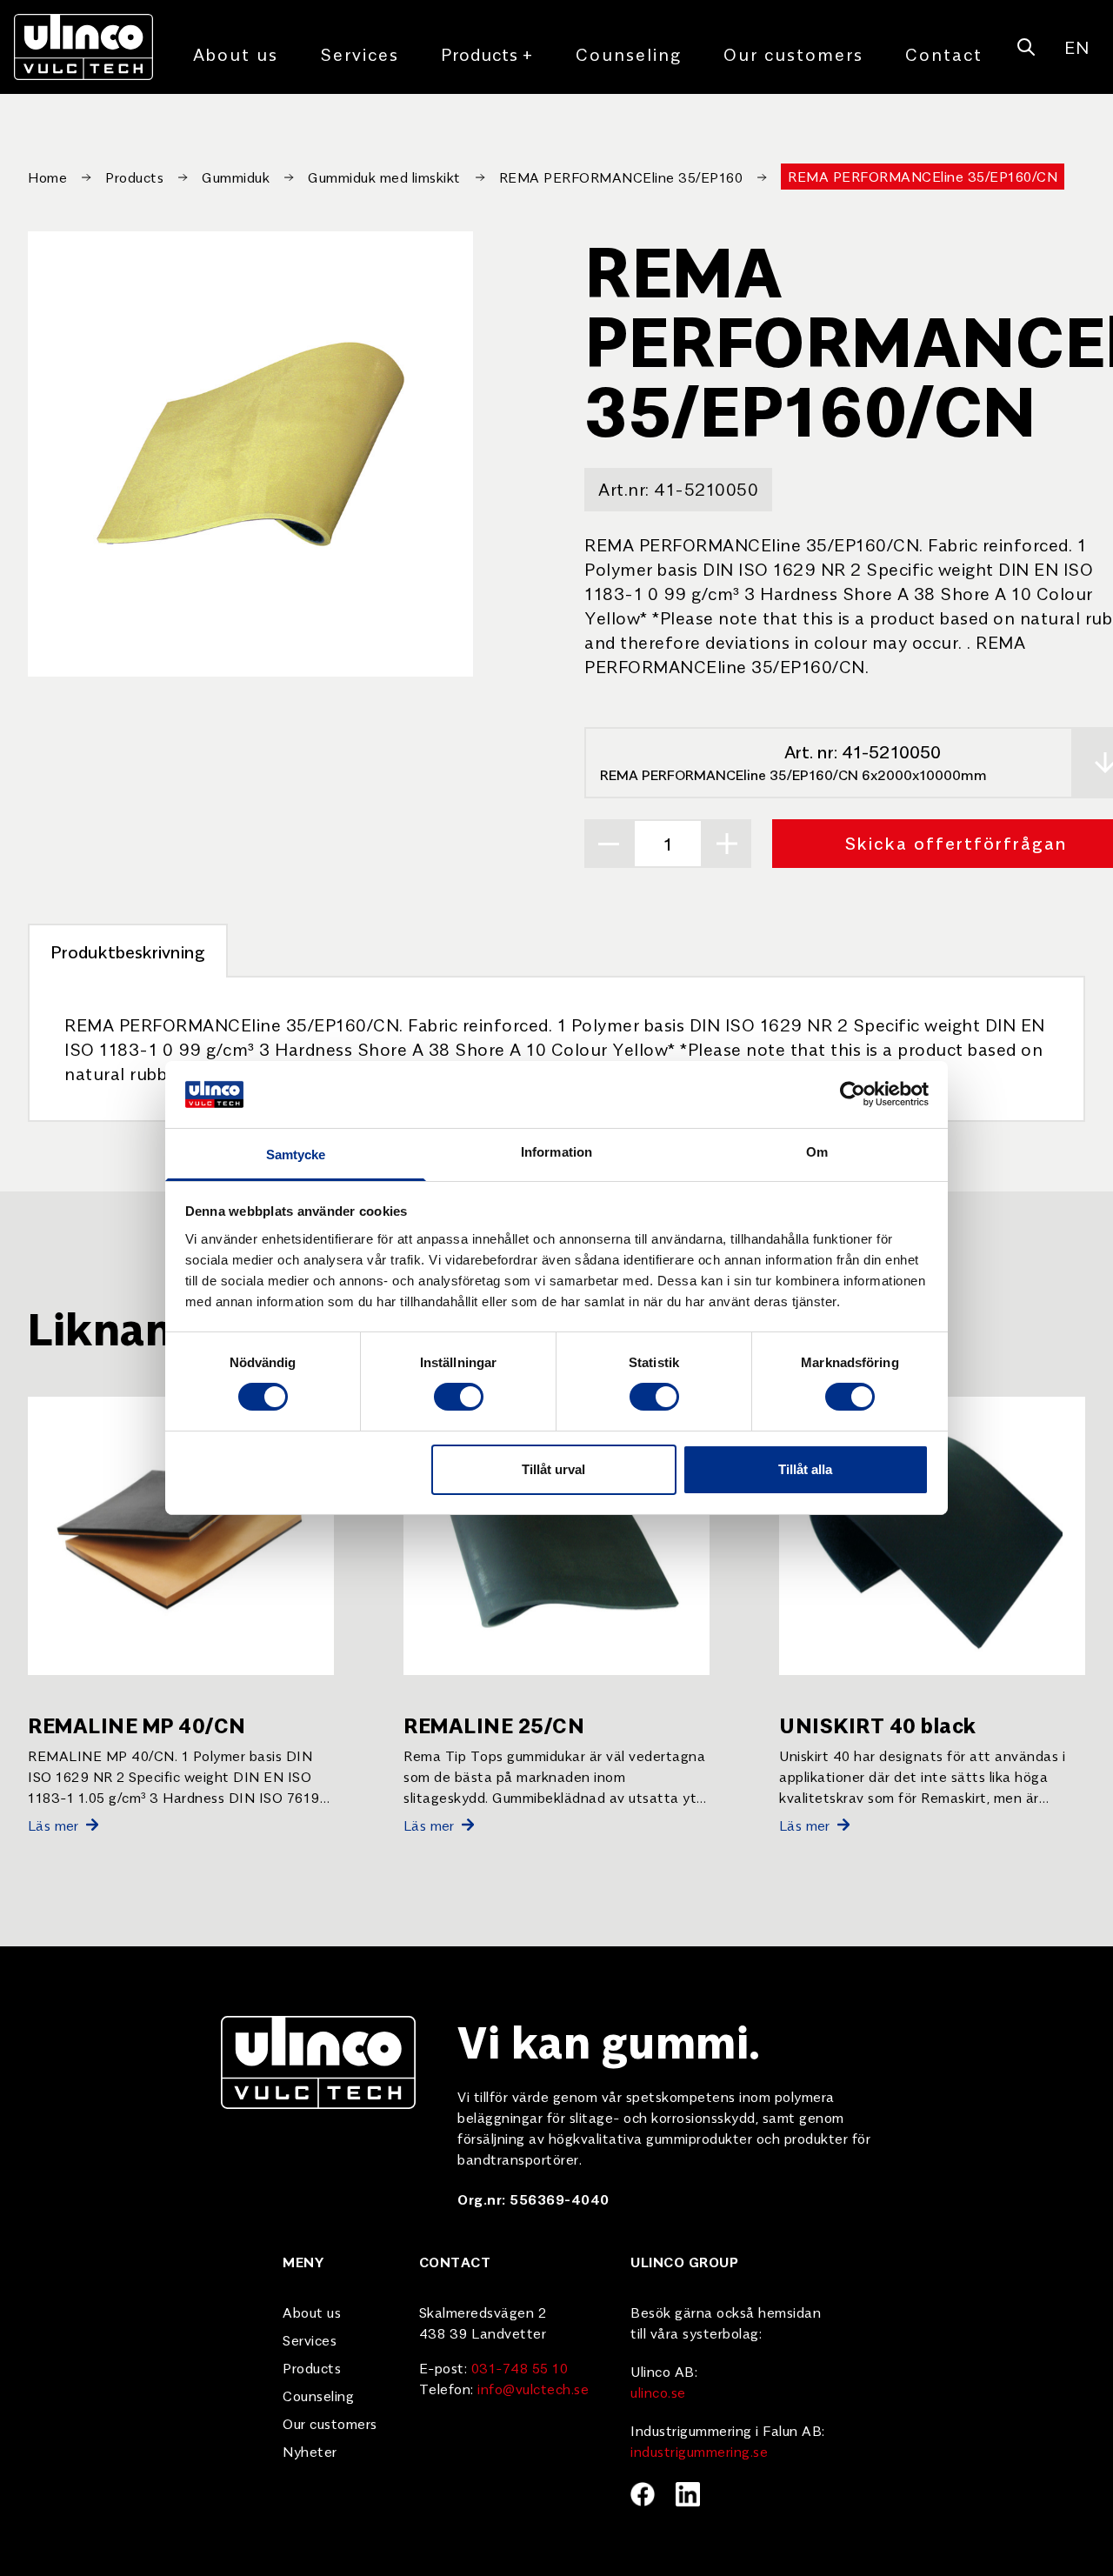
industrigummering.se (699, 2451)
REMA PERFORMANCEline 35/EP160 (621, 177)
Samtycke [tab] (296, 1155)
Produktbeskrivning (128, 951)
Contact (944, 53)
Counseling (629, 53)
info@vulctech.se (533, 2388)
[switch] (459, 1397)
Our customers (793, 53)
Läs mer (53, 1825)
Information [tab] (556, 1152)
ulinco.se (658, 2392)
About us (236, 53)
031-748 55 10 (520, 2367)
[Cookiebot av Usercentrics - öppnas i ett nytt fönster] (853, 1094)
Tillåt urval (553, 1469)
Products (487, 53)
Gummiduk (236, 177)
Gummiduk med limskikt (384, 177)
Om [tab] (817, 1152)
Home (47, 177)
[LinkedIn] (688, 2494)
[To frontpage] (83, 47)
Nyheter (310, 2451)
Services (360, 53)
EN (1076, 47)
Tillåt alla (805, 1469)
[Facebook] (643, 2494)
